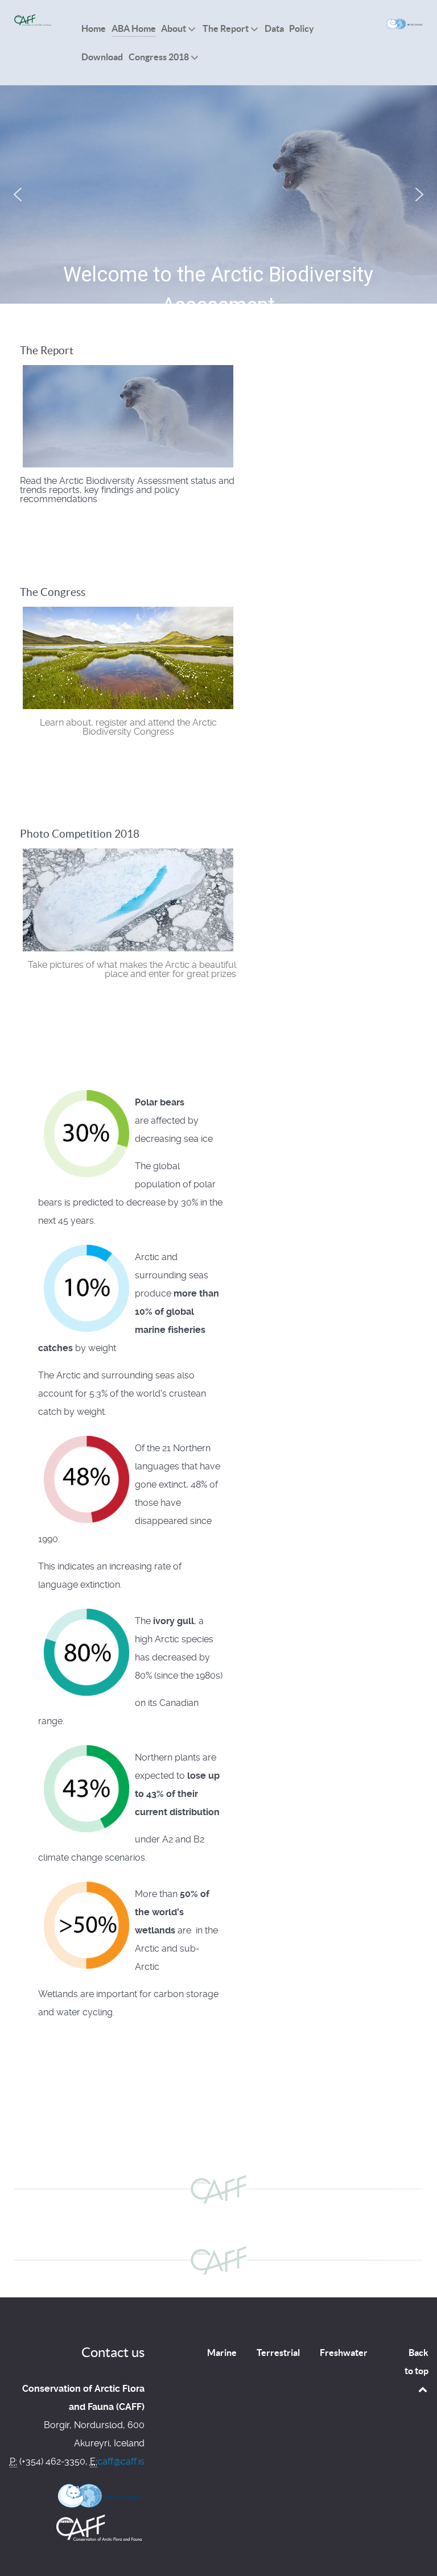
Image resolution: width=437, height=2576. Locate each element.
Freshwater (344, 2353)
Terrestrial (278, 2353)
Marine (222, 2353)
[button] (18, 194)
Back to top (417, 2362)
